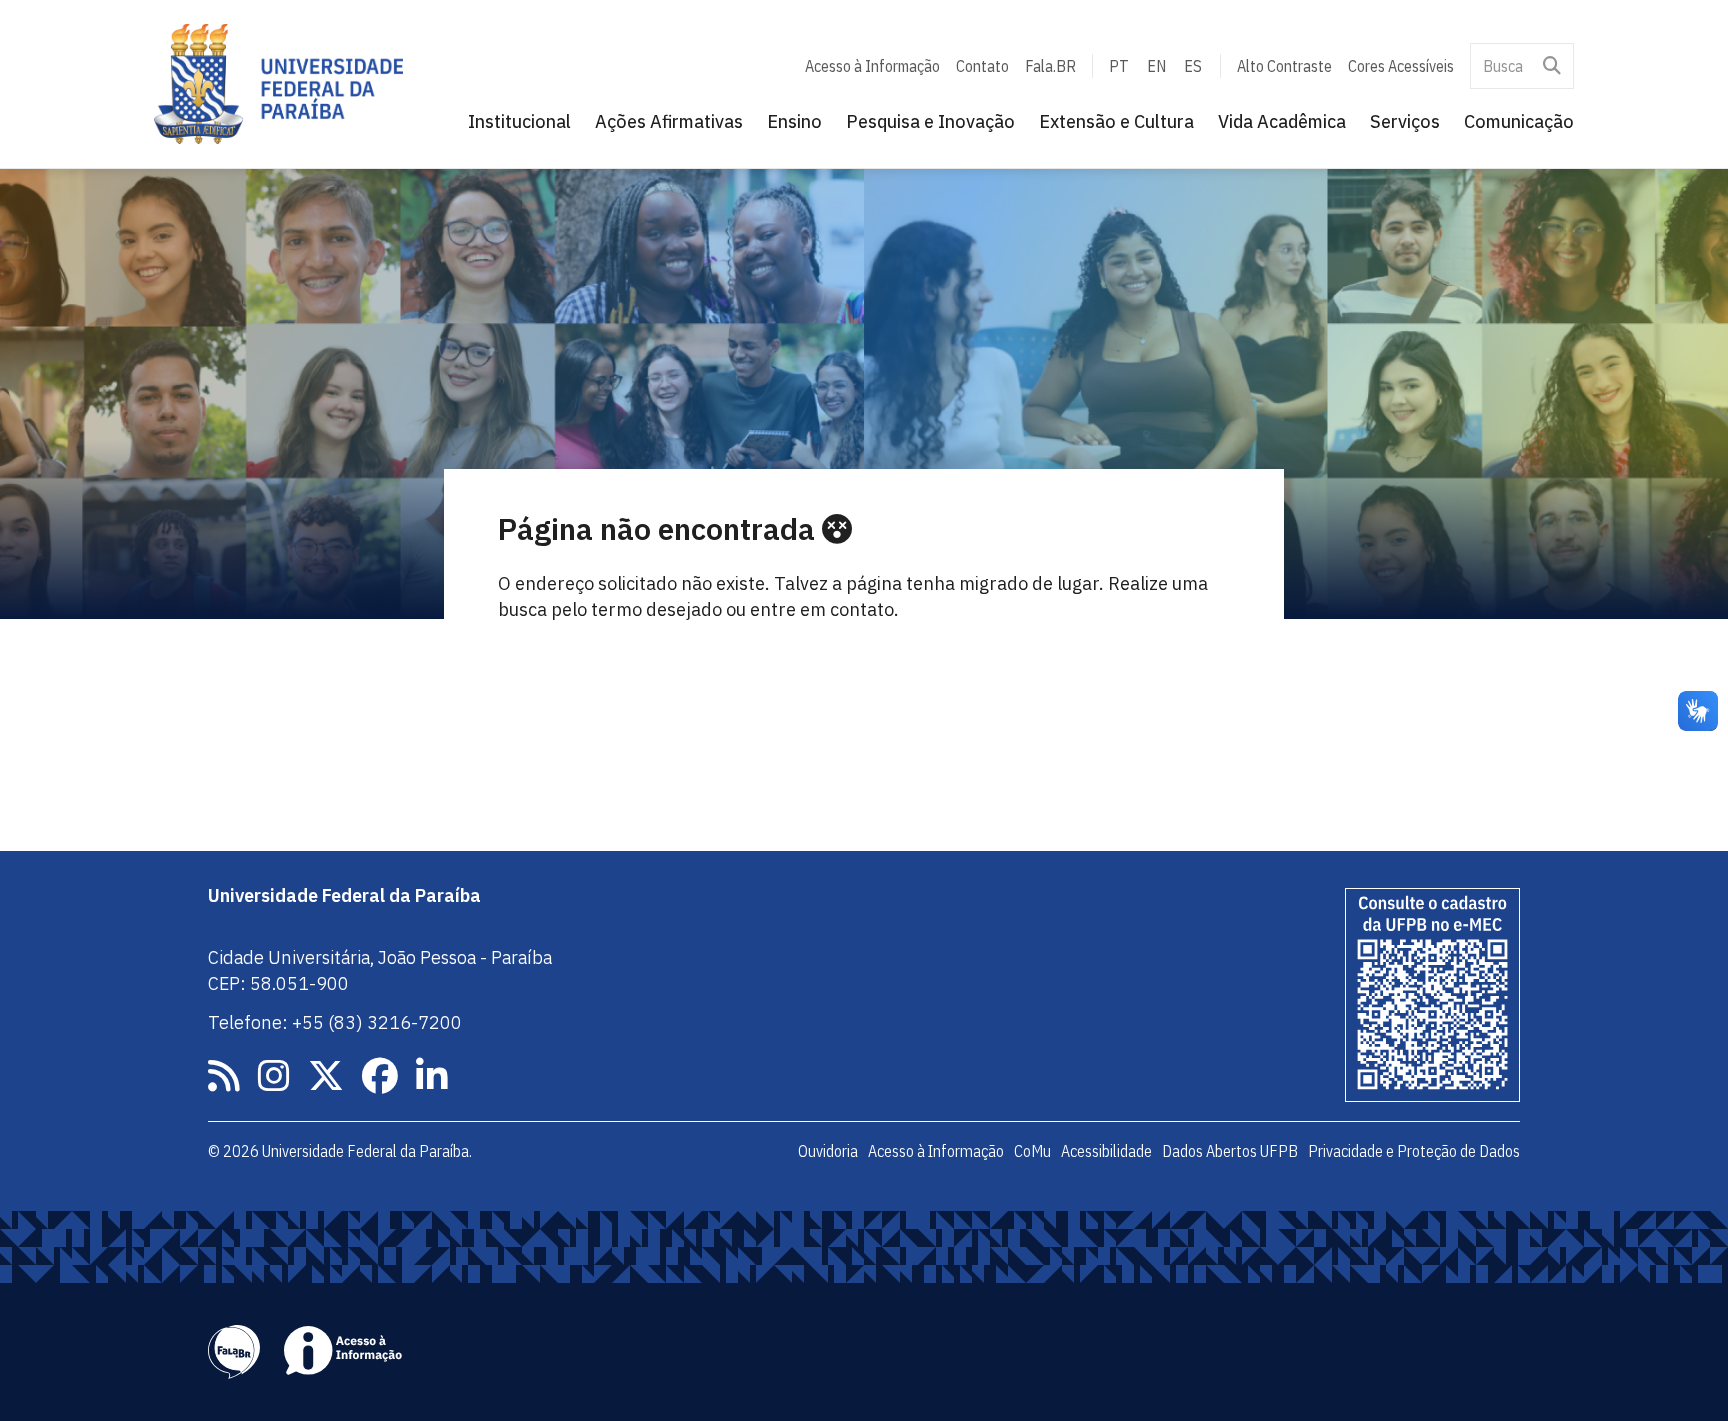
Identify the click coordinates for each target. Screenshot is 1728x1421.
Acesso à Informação (872, 66)
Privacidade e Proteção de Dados (1414, 1151)
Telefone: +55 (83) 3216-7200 (335, 1022)
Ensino (794, 121)
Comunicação (1519, 121)
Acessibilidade (1106, 1151)
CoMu (1032, 1151)
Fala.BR (1050, 66)
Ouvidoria (828, 1151)
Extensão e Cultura (1116, 121)
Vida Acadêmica (1282, 121)
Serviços (1405, 121)
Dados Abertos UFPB (1230, 1151)
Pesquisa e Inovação (930, 121)
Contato (982, 66)
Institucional (519, 121)
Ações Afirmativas (669, 121)
